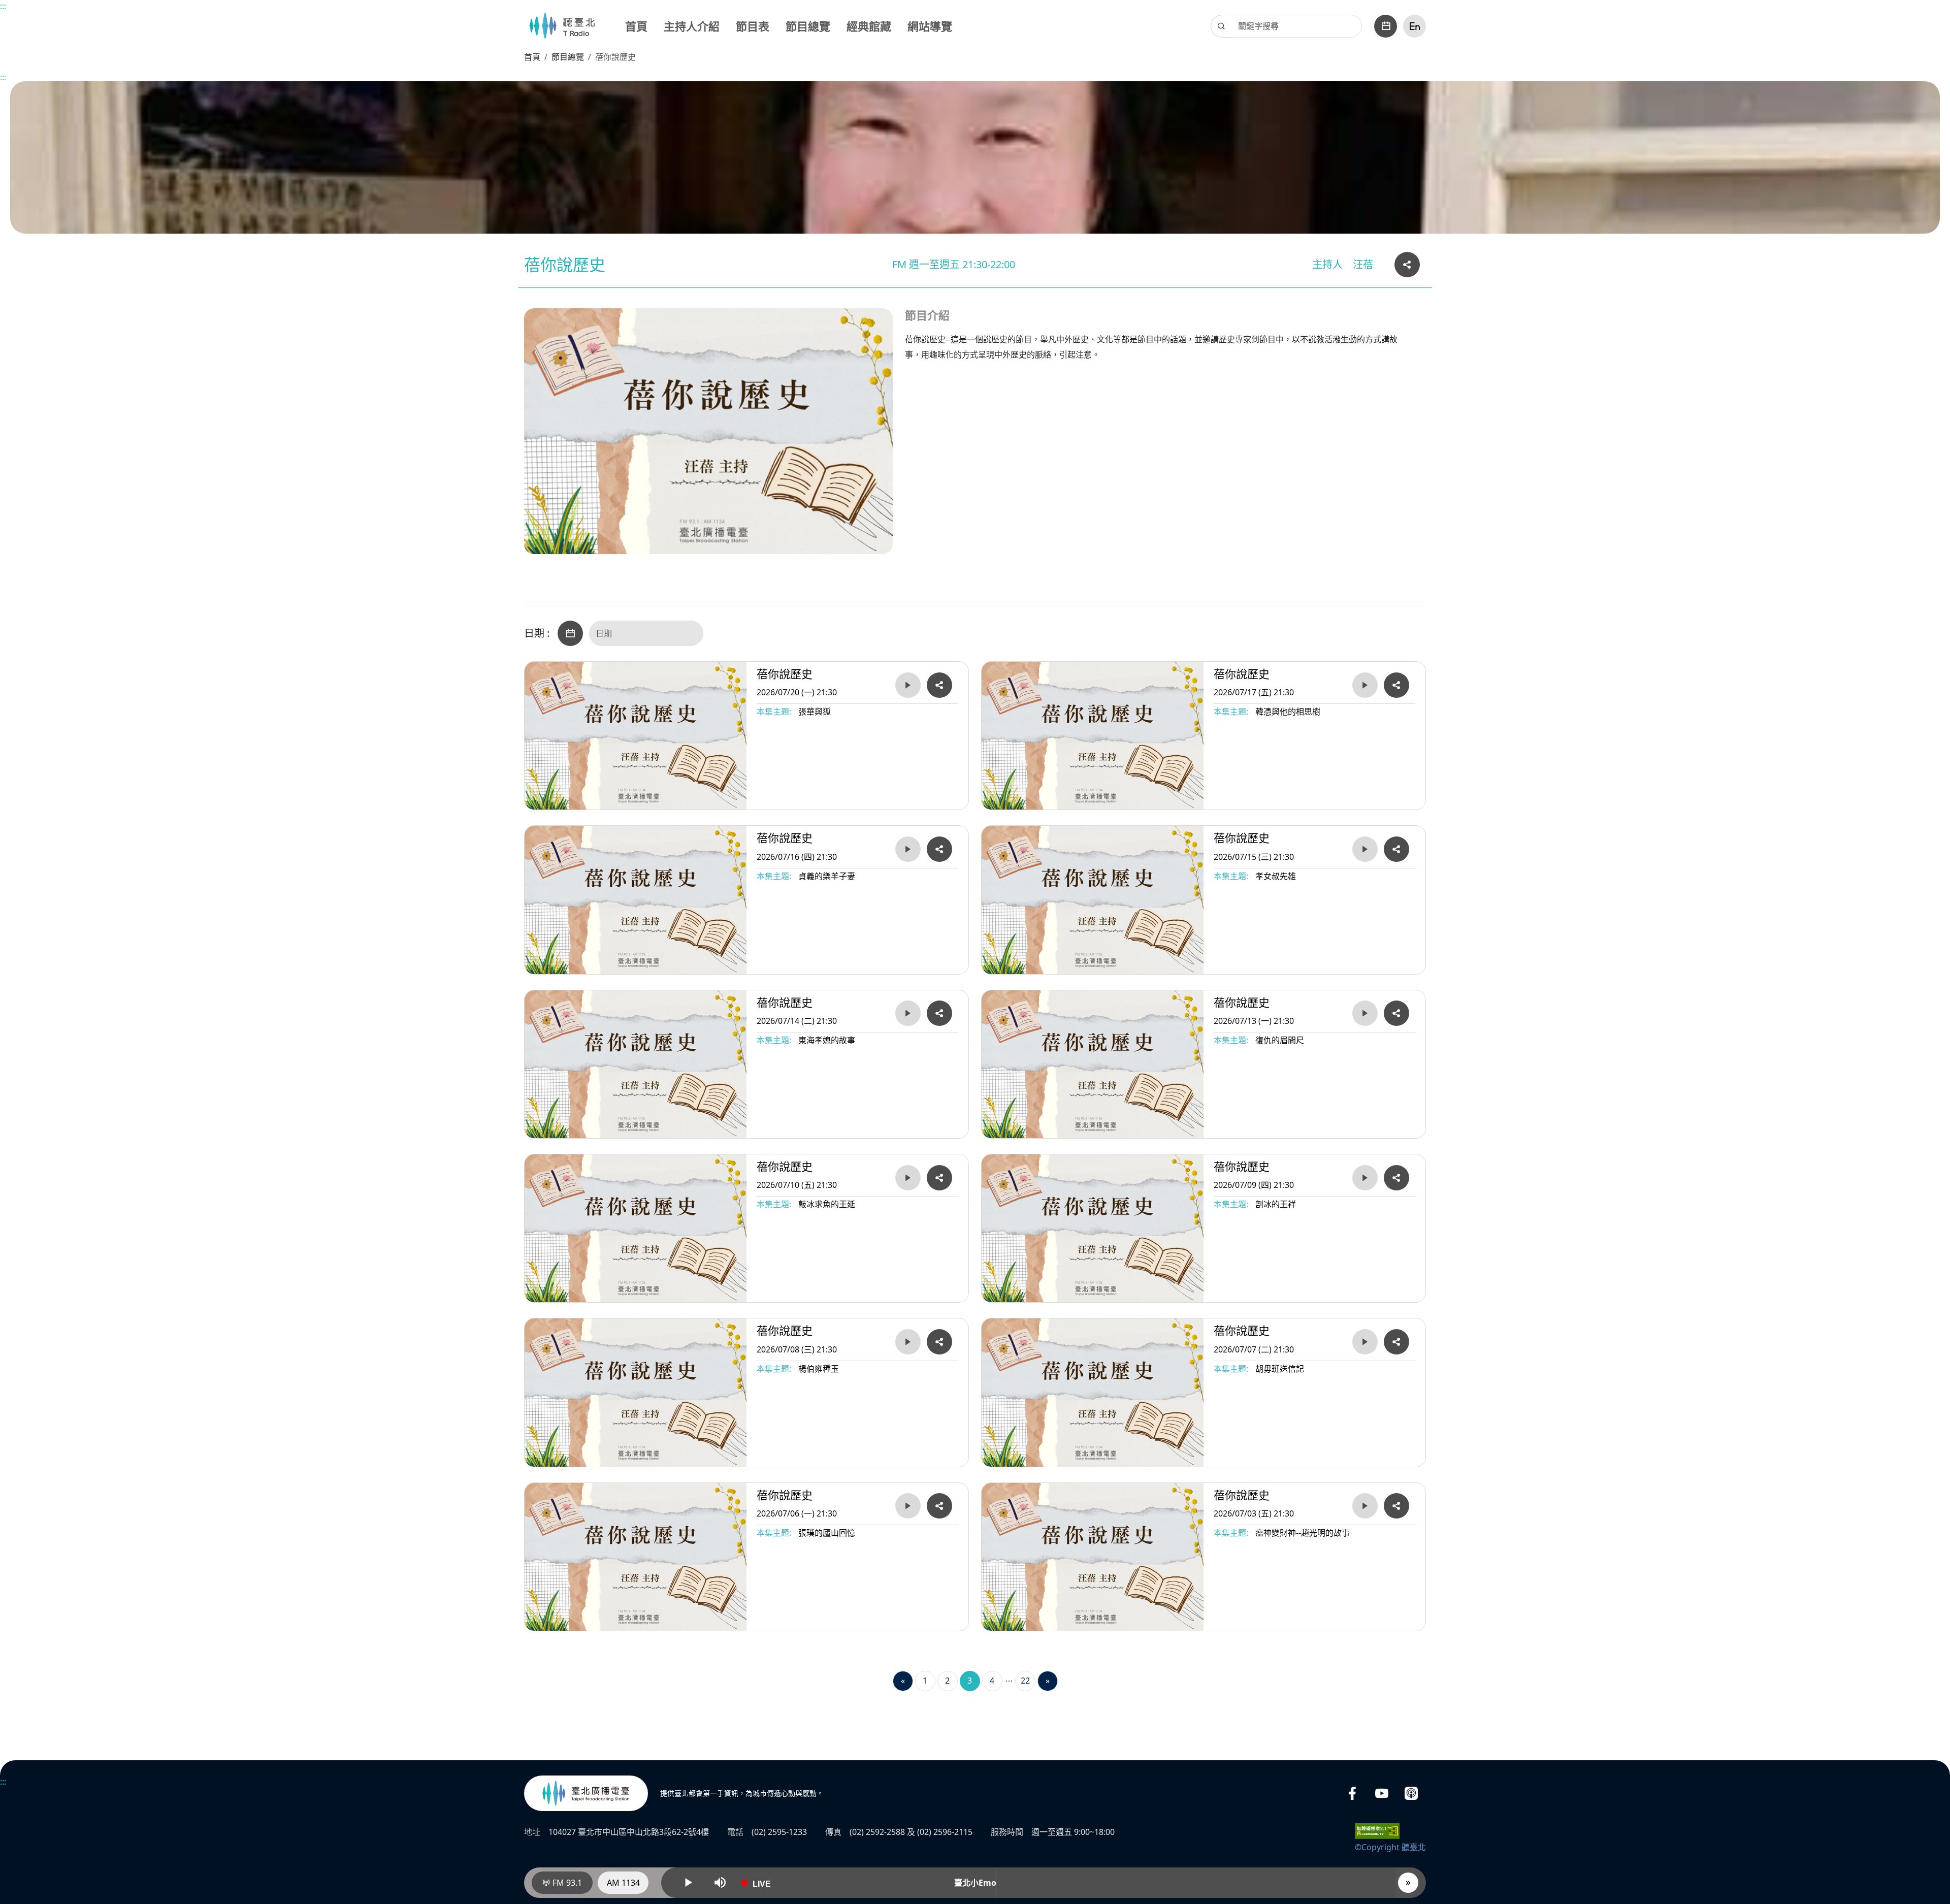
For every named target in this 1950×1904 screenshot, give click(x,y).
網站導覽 (930, 26)
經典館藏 (869, 26)
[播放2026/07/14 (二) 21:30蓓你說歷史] (908, 1013)
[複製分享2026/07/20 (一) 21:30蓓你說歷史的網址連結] (939, 685)
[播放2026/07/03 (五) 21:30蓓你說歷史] (1365, 1506)
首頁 (636, 26)
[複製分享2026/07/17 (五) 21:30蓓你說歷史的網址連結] (1396, 685)
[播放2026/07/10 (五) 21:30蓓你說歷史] (908, 1178)
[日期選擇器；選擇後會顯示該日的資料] (1386, 26)
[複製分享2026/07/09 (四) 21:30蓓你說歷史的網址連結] (1396, 1178)
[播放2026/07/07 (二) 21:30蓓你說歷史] (1365, 1342)
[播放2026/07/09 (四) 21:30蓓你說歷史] (1365, 1178)
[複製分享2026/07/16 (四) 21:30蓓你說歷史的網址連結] (939, 849)
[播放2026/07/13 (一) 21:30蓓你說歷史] (1365, 1013)
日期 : (537, 633)
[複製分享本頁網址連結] (1407, 265)
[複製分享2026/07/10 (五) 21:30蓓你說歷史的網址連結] (939, 1178)
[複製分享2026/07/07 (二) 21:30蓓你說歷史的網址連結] (1396, 1342)
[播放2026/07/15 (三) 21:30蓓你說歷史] (1365, 849)
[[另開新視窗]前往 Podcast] (1411, 1794)
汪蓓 (1363, 264)
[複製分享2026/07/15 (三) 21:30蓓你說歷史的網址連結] (1396, 849)
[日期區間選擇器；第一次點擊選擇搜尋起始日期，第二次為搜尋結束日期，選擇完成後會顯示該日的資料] (570, 633)
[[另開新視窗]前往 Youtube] (1382, 1794)
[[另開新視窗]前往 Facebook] (1352, 1794)
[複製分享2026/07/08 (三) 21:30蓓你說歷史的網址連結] (939, 1342)
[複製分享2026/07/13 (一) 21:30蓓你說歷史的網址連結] (1396, 1013)
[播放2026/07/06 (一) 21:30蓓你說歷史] (908, 1506)
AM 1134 (623, 1883)
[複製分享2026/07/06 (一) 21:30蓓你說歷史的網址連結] (939, 1506)
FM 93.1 (566, 1883)
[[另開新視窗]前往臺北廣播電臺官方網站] (586, 1793)
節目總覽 (808, 26)
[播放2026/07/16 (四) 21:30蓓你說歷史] (908, 849)
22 (1025, 1681)
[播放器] (1408, 1883)
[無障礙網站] (1377, 1830)
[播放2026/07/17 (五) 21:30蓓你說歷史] (1365, 685)
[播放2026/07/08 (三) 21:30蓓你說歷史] (908, 1342)
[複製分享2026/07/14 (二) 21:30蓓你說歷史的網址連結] (939, 1013)
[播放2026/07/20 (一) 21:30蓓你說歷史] (908, 685)
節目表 (753, 26)
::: (3, 6)
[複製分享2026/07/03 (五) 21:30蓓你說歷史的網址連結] (1396, 1506)
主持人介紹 (692, 26)
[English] (1415, 26)
